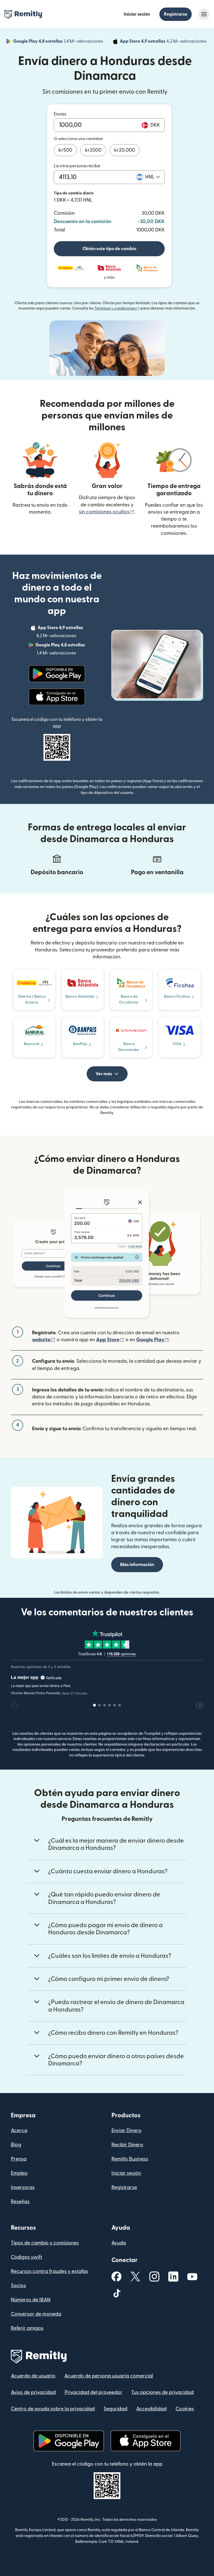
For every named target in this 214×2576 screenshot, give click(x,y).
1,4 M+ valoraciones (59, 42)
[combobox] (153, 177)
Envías (60, 114)
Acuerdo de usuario (33, 2376)
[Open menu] (204, 14)
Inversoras (23, 2187)
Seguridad (115, 2409)
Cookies (185, 2409)
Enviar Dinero (127, 2131)
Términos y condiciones (117, 308)
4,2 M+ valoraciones (164, 42)
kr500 (65, 150)
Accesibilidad (151, 2409)
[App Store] (57, 697)
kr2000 (93, 150)
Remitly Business (130, 2159)
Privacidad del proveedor (93, 2392)
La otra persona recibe (77, 166)
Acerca (19, 2131)
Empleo (19, 2173)
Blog (16, 2145)
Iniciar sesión (137, 14)
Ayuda (119, 2243)
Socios (18, 2286)
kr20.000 (125, 150)
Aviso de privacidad (33, 2392)
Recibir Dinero (127, 2145)
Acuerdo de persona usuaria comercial (109, 2376)
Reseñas (20, 2202)
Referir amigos (27, 2328)
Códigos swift (26, 2257)
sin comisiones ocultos (107, 512)
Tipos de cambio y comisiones (45, 2243)
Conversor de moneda (36, 2314)
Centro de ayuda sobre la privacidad (53, 2409)
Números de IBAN (31, 2300)
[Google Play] (57, 674)
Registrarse (176, 14)
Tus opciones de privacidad (162, 2392)
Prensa (19, 2159)
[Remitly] (23, 15)
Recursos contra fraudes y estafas (49, 2271)
